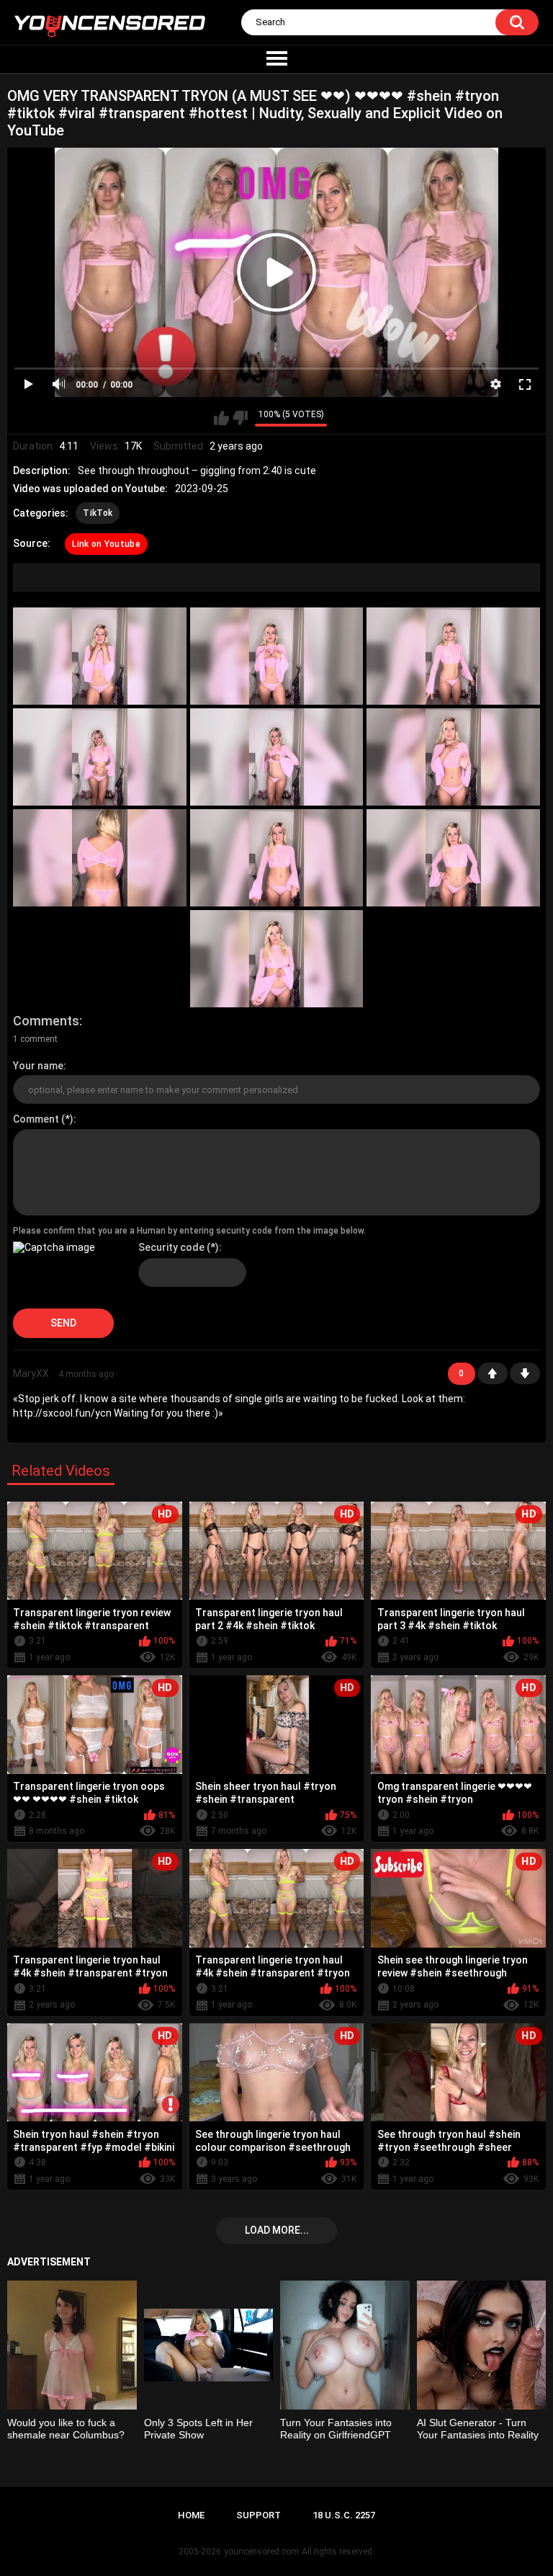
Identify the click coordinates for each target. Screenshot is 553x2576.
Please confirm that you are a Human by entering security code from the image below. (189, 1231)
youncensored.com (261, 2552)
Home (191, 2515)
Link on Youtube (106, 544)
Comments (46, 1021)
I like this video (221, 418)
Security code (171, 1247)
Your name (38, 1066)
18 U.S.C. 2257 (344, 2515)
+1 (493, 1373)
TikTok (98, 513)
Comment (36, 1119)
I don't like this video (240, 418)
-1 (525, 1373)
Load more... (277, 2230)
